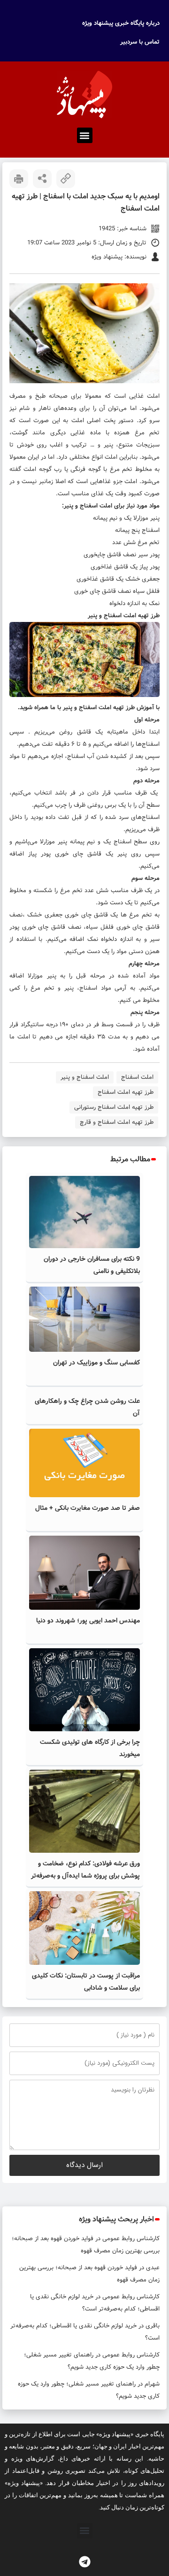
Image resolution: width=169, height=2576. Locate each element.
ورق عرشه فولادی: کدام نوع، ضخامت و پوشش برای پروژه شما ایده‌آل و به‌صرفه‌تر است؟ (85, 1876)
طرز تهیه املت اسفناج (126, 1092)
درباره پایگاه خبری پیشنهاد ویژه (121, 23)
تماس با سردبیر (140, 42)
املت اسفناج (137, 1077)
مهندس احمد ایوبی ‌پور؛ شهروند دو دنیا (88, 1621)
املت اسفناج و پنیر (85, 1077)
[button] (85, 135)
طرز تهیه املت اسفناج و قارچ (117, 1122)
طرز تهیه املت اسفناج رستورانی (114, 1107)
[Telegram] (84, 2562)
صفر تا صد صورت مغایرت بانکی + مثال (88, 1508)
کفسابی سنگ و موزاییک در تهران (96, 1363)
